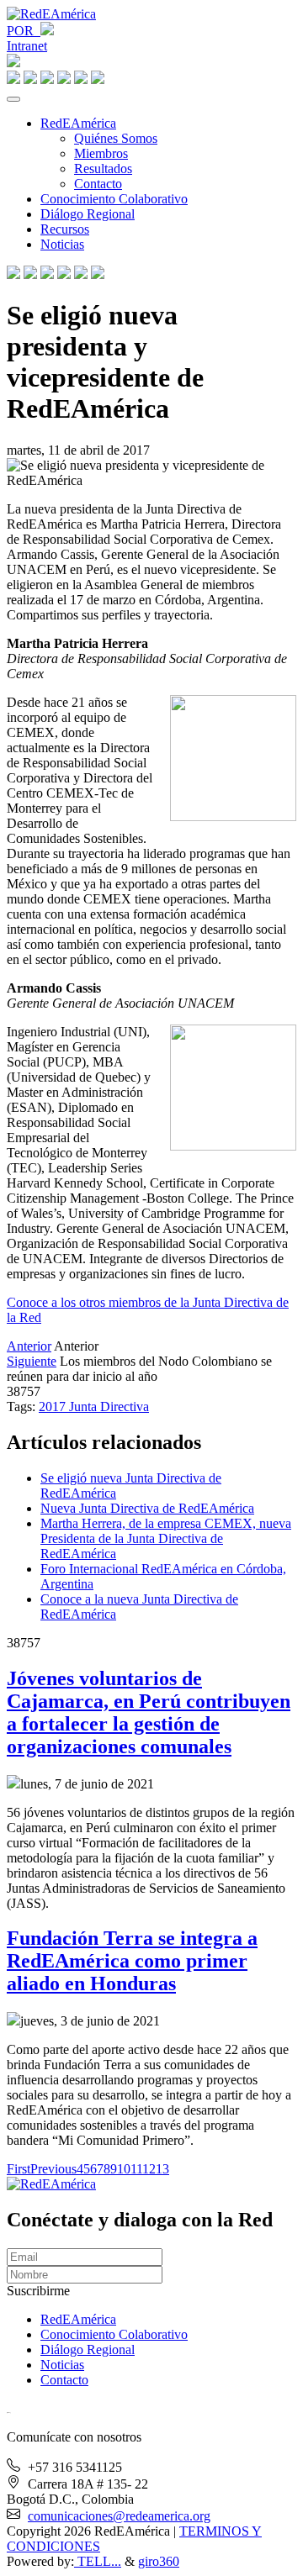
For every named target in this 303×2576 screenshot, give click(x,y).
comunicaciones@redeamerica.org (119, 2516)
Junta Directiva (109, 1407)
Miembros (101, 153)
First (19, 2169)
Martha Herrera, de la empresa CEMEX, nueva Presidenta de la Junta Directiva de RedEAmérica (166, 1538)
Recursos (65, 229)
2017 (54, 1407)
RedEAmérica (78, 123)
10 (124, 2169)
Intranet (27, 46)
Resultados (103, 169)
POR (24, 31)
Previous (53, 2169)
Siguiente (32, 1361)
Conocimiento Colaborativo (114, 199)
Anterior (29, 1346)
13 (162, 2169)
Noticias (62, 244)
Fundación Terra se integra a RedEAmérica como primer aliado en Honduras (132, 1961)
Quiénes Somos (116, 138)
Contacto (98, 184)
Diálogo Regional (88, 214)
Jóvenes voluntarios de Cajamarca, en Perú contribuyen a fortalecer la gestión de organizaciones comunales (149, 1712)
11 (136, 2169)
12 (149, 2169)
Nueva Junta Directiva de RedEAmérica (147, 1508)
